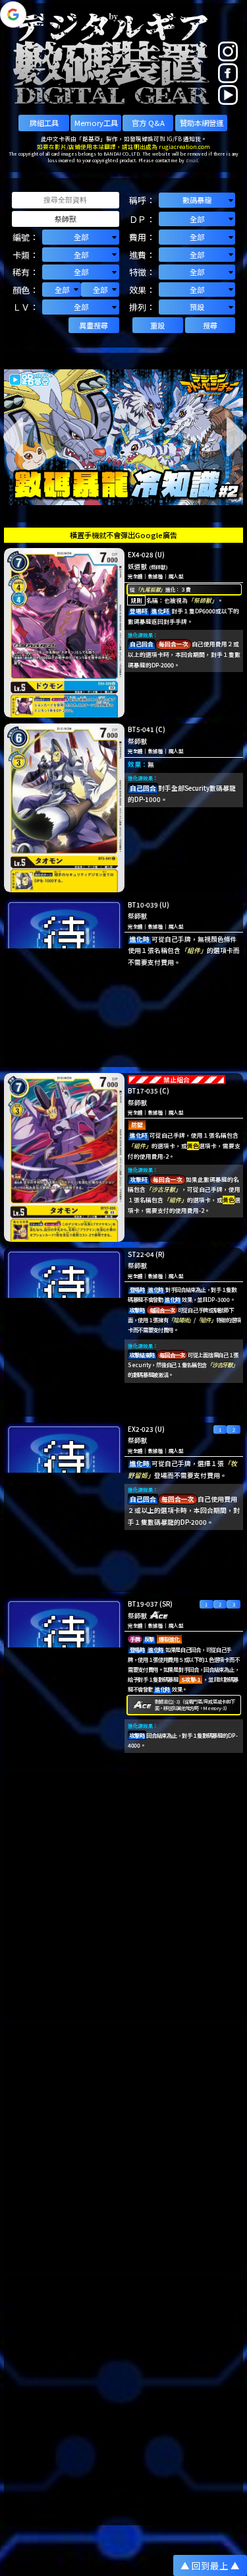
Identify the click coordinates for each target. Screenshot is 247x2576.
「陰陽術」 (181, 1320)
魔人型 (176, 576)
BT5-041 (141, 729)
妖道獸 (138, 567)
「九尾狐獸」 (150, 589)
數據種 (156, 576)
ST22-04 (141, 1254)
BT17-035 (143, 1091)
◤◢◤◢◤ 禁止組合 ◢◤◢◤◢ (177, 1080)
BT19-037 (143, 1604)
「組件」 (194, 950)
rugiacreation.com (184, 146)
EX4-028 (141, 555)
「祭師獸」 (203, 600)
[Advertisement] (123, 1896)
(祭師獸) (158, 567)
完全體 (135, 576)
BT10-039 (143, 905)
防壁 (137, 1125)
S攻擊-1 (191, 1679)
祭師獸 (138, 741)
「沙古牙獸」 (163, 1189)
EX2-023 (141, 1429)
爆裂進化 (169, 1639)
